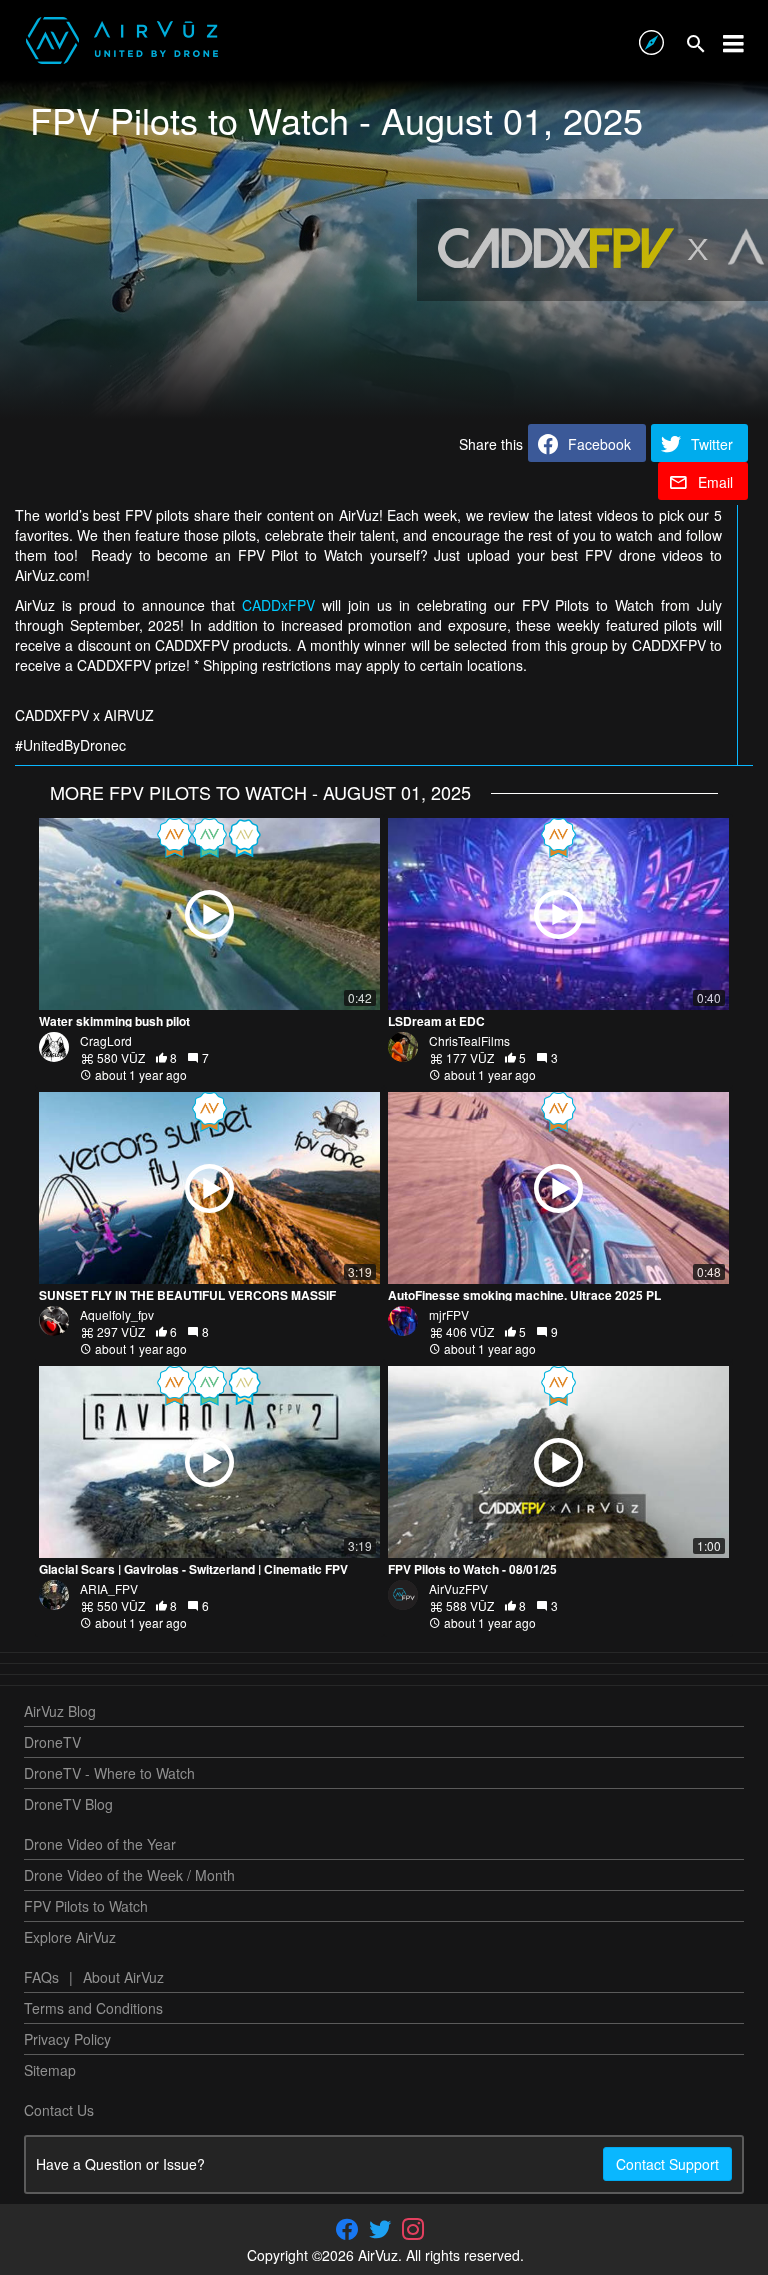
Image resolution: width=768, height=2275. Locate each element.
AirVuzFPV (458, 1588)
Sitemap (50, 2070)
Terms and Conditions (93, 2008)
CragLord (106, 1040)
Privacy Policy (67, 2039)
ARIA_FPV (109, 1588)
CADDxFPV (278, 605)
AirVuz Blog (60, 1711)
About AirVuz (123, 1977)
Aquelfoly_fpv (117, 1314)
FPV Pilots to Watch (86, 1906)
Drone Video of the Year (100, 1844)
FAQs (41, 1977)
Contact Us (59, 2110)
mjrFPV (449, 1314)
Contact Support (667, 2164)
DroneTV (52, 1742)
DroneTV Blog (68, 1804)
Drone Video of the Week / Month (129, 1875)
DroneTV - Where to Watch (109, 1773)
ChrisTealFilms (469, 1040)
